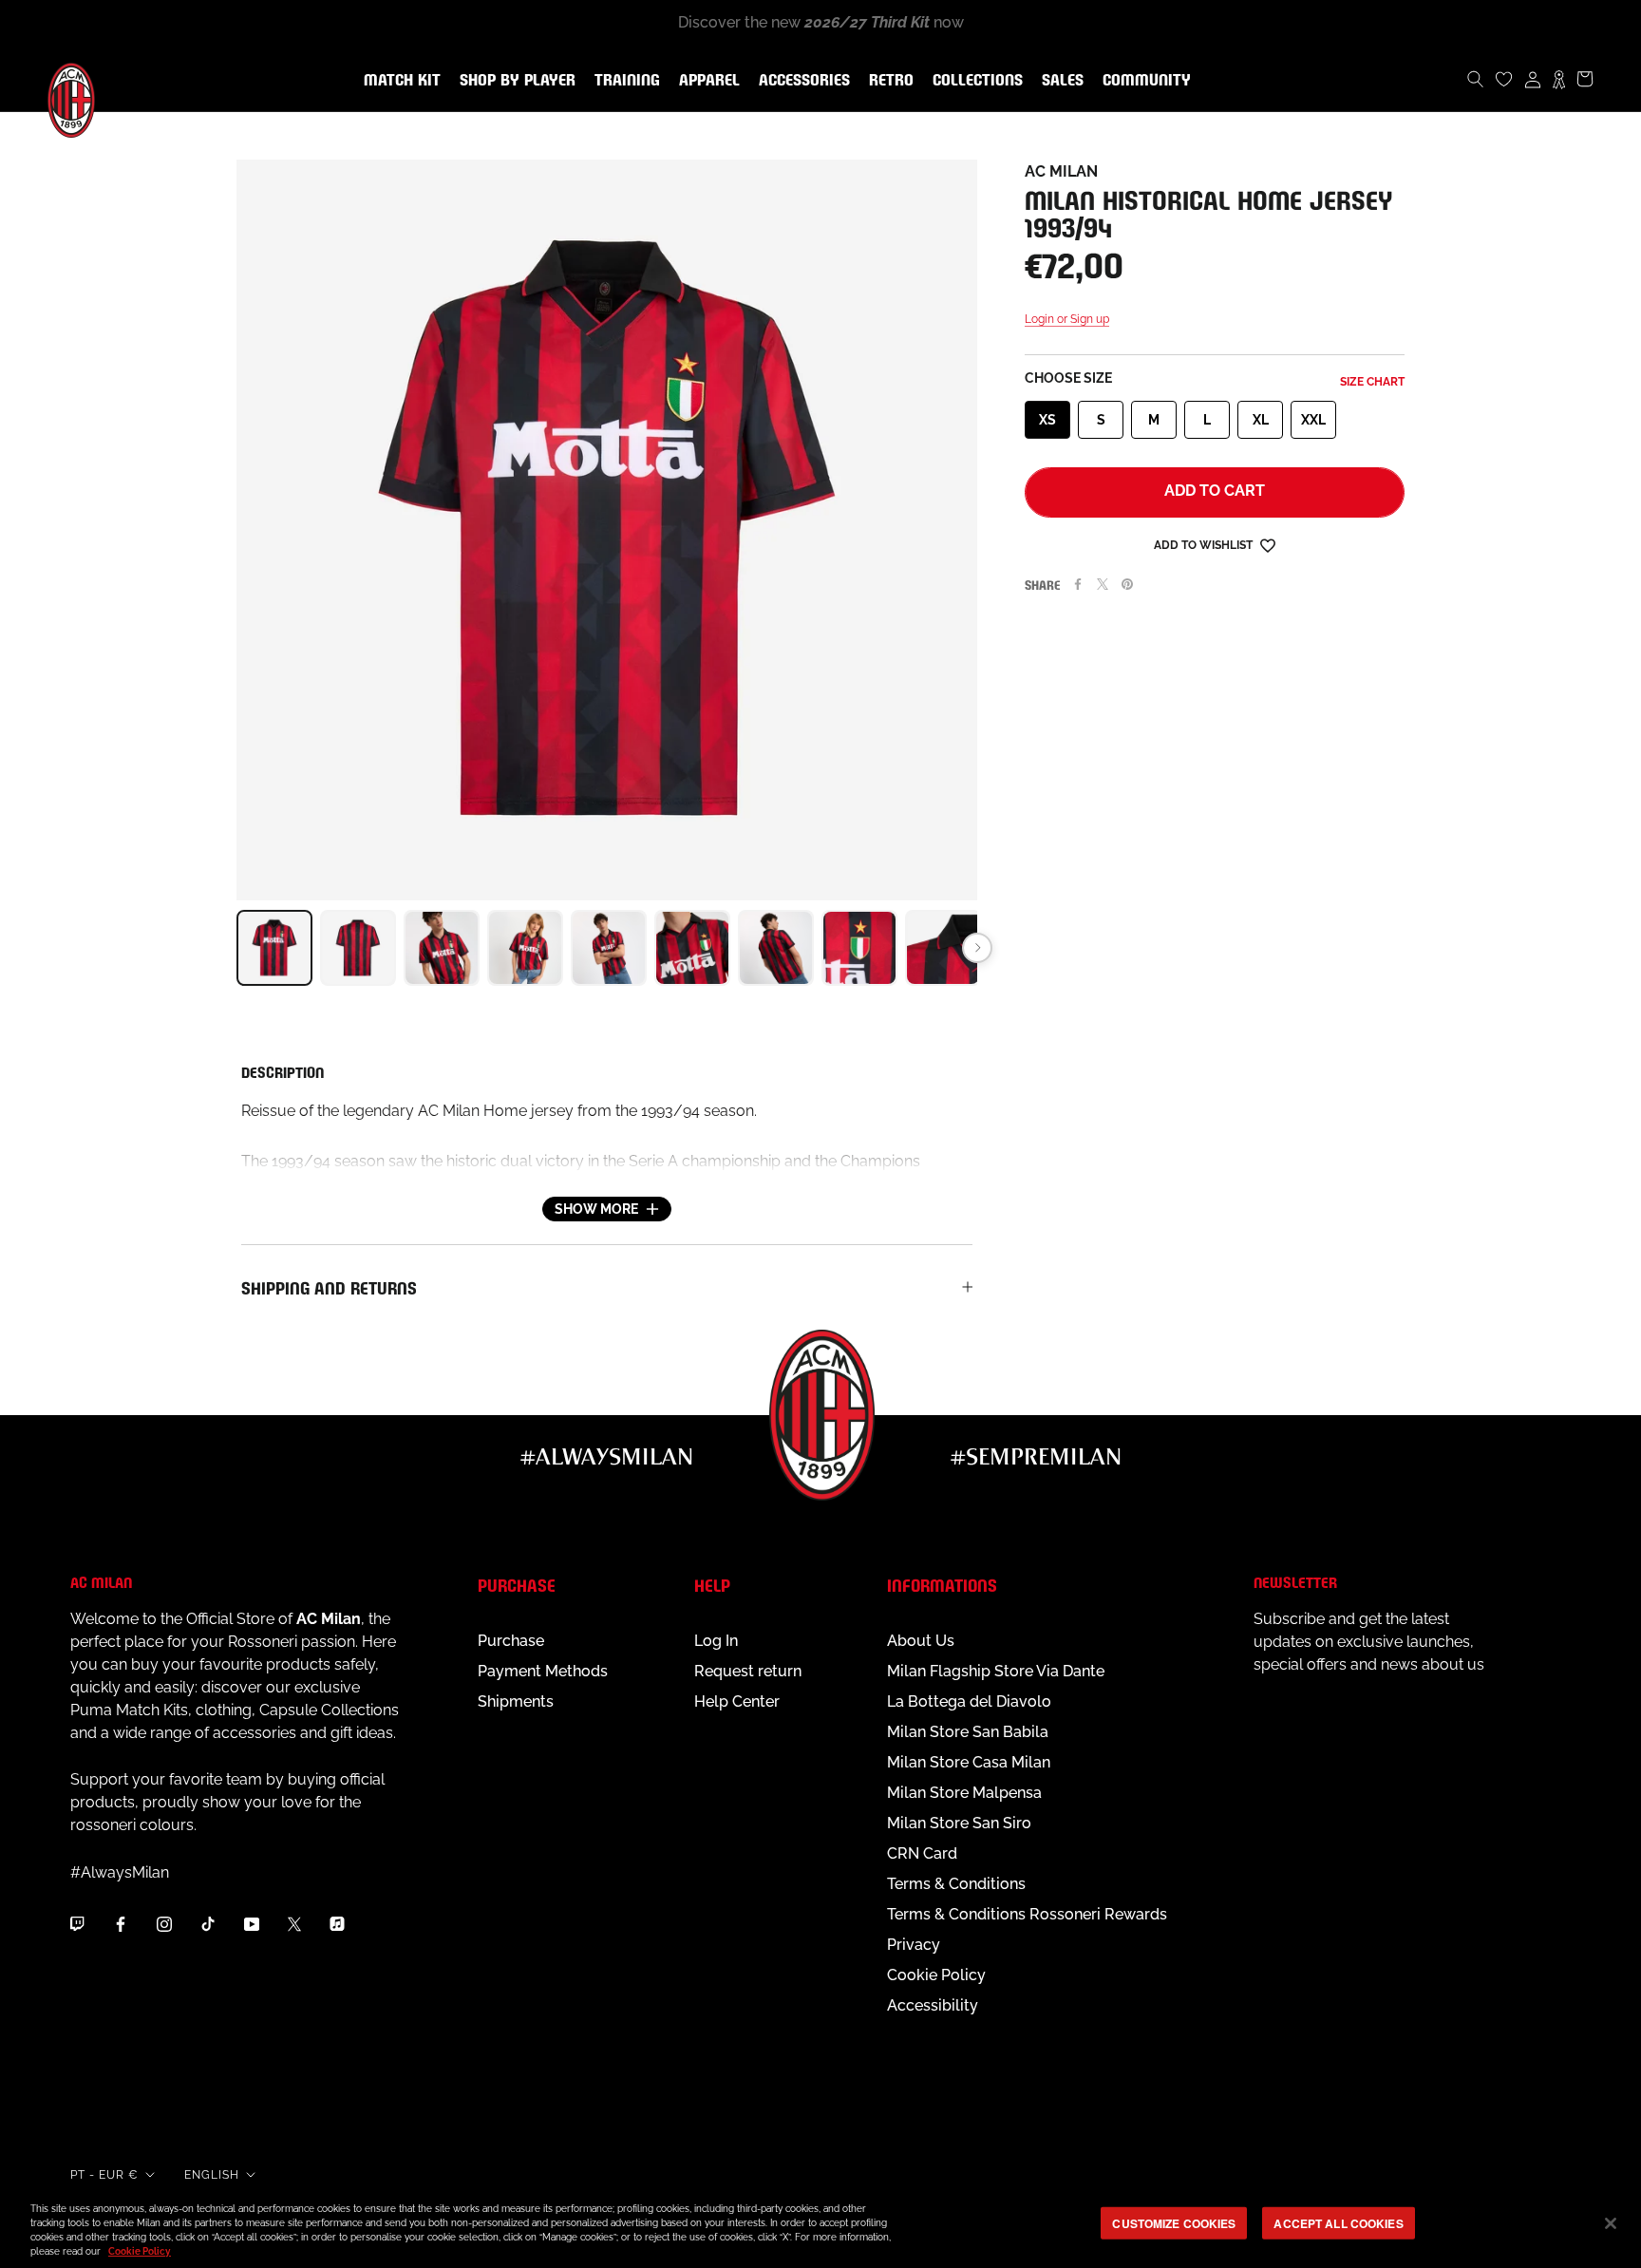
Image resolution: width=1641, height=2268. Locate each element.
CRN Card (922, 1853)
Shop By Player (518, 81)
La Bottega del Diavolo (969, 1701)
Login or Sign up (1067, 319)
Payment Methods (543, 1671)
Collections (974, 81)
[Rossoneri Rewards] (1559, 79)
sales (1059, 81)
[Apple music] (337, 1923)
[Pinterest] (1127, 584)
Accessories (801, 81)
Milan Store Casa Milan (969, 1762)
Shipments (516, 1701)
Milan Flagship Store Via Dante (996, 1671)
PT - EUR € (104, 2175)
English (212, 2175)
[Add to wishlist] (1268, 545)
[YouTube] (252, 1923)
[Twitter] (1103, 584)
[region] (820, 2225)
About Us (921, 1641)
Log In (716, 1641)
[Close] (1611, 2223)
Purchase (511, 1641)
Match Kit (398, 81)
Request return (748, 1671)
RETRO (887, 81)
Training (623, 81)
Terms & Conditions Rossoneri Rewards (1027, 1914)
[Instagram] (164, 1923)
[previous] (236, 948)
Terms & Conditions (956, 1884)
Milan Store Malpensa (964, 1793)
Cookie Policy (936, 1975)
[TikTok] (208, 1923)
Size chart (1372, 382)
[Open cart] (1585, 79)
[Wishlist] (1504, 79)
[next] (977, 948)
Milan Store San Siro (959, 1823)
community (1143, 81)
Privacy (914, 1945)
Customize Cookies (1174, 2223)
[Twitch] (77, 1923)
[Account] (1533, 79)
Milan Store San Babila (968, 1732)
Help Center (737, 1701)
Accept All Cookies (1338, 2223)
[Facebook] (1078, 584)
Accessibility (933, 2005)
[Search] (1476, 79)
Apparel (706, 81)
